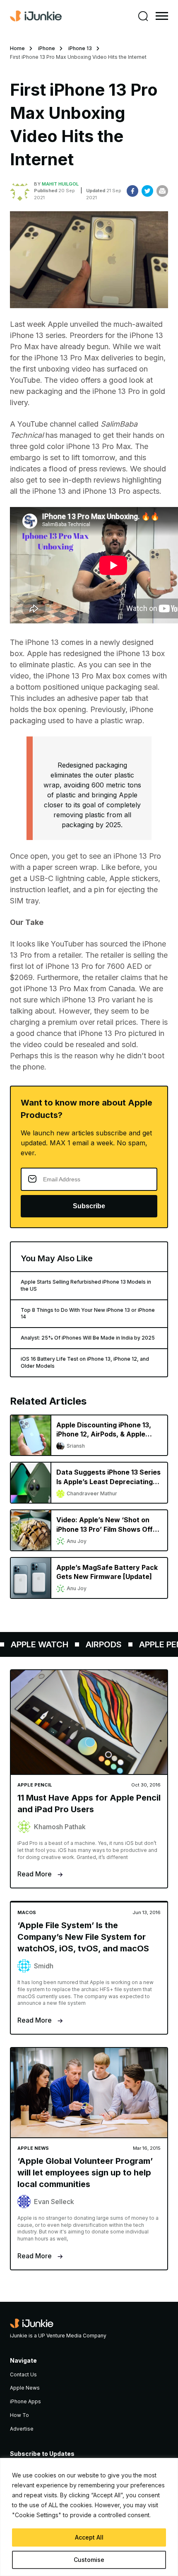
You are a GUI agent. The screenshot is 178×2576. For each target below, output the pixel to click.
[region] (89, 2517)
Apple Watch (30, 1644)
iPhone (47, 48)
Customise (89, 2560)
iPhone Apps (25, 2401)
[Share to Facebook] (132, 191)
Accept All (89, 2537)
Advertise (22, 2429)
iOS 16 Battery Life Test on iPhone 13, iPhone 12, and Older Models (85, 1362)
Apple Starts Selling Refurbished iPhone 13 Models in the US (86, 1285)
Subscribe (89, 1206)
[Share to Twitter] (147, 191)
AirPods (95, 1644)
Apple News (25, 2388)
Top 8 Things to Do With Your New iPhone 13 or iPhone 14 (88, 1313)
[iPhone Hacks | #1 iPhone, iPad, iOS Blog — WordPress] (36, 16)
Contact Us (23, 2374)
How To (19, 2415)
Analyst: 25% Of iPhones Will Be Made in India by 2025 (88, 1338)
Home (17, 48)
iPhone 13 (80, 48)
